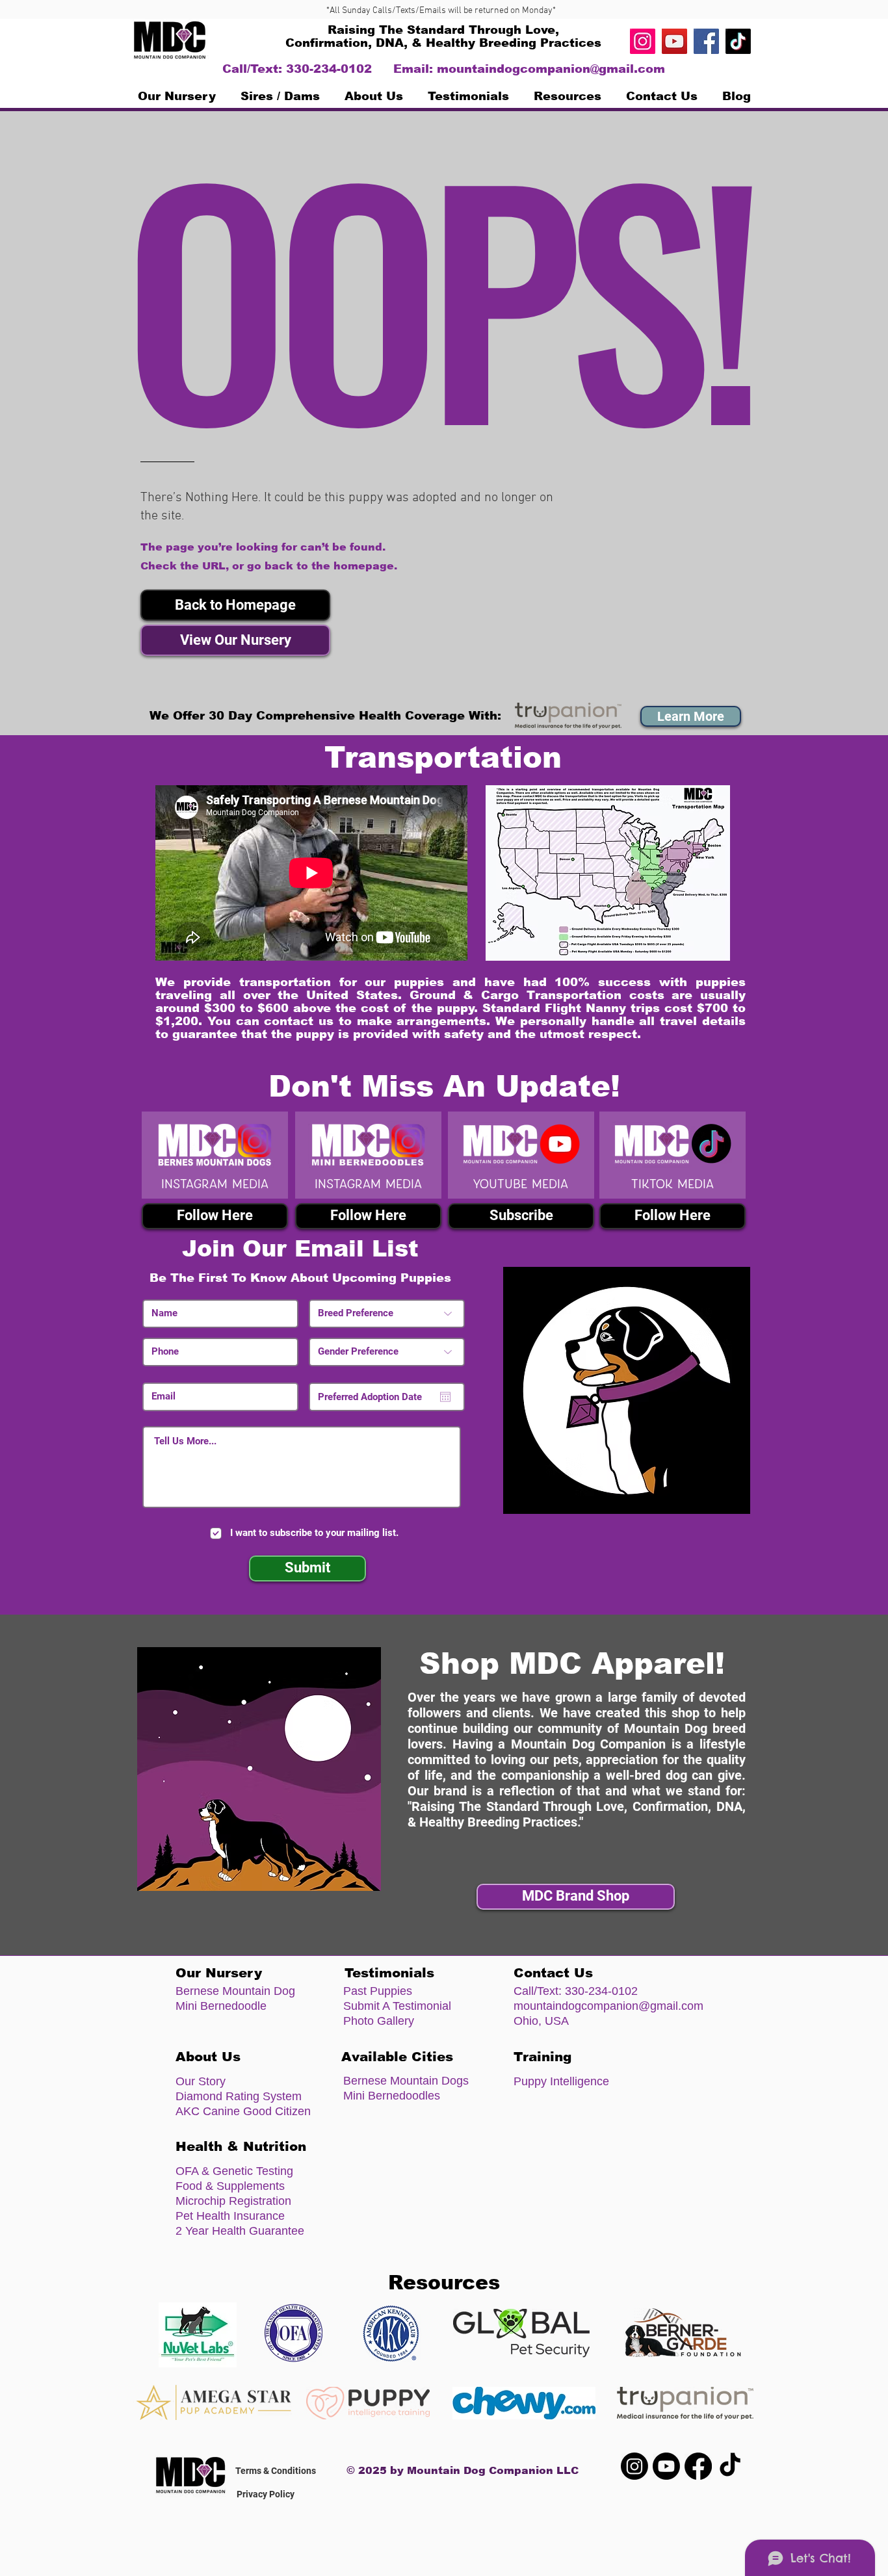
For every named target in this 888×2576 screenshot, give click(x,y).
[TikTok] (738, 41)
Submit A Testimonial (397, 2006)
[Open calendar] (445, 1397)
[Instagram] (643, 41)
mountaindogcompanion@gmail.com (551, 69)
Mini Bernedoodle (221, 2006)
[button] (235, 605)
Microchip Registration (233, 2201)
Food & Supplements (230, 2186)
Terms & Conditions (276, 2471)
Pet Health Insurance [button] (230, 2216)
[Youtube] (666, 2466)
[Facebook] (706, 41)
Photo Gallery (379, 2021)
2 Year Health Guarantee (240, 2231)
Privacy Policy (266, 2494)
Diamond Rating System (239, 2096)
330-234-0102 (601, 1991)
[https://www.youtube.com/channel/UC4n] (674, 41)
